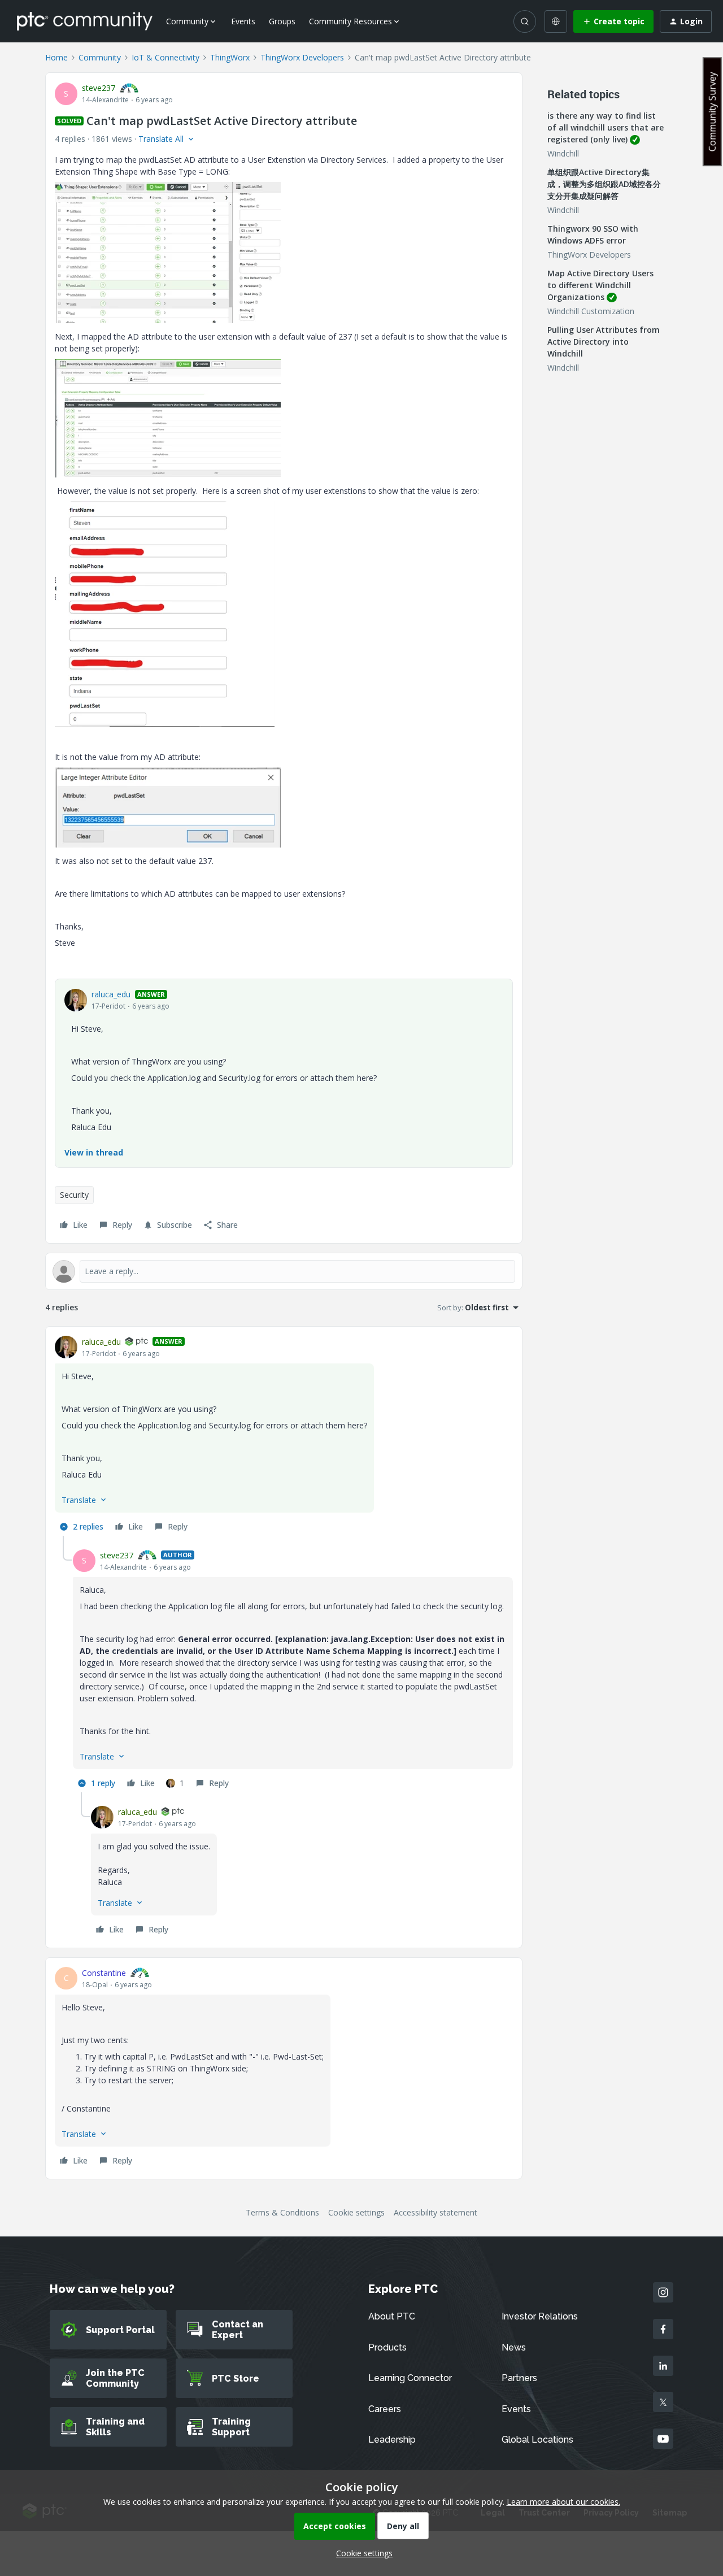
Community (100, 57)
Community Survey (712, 112)
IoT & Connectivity (165, 57)
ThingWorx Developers (302, 57)
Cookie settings (356, 2212)
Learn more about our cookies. (563, 2502)
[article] (284, 1436)
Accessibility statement (435, 2212)
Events (243, 21)
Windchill (563, 153)
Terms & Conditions (282, 2212)
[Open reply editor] (284, 1271)
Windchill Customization (591, 311)
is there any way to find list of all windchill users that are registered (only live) (606, 127)
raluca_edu (111, 994)
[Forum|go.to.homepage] (85, 21)
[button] (613, 21)
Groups (282, 21)
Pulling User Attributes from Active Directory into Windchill (604, 342)
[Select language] (556, 21)
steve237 (99, 88)
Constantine (104, 1973)
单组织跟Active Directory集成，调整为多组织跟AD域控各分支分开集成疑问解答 (604, 184)
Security (74, 1195)
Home (56, 57)
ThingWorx (230, 57)
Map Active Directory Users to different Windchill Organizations (600, 285)
